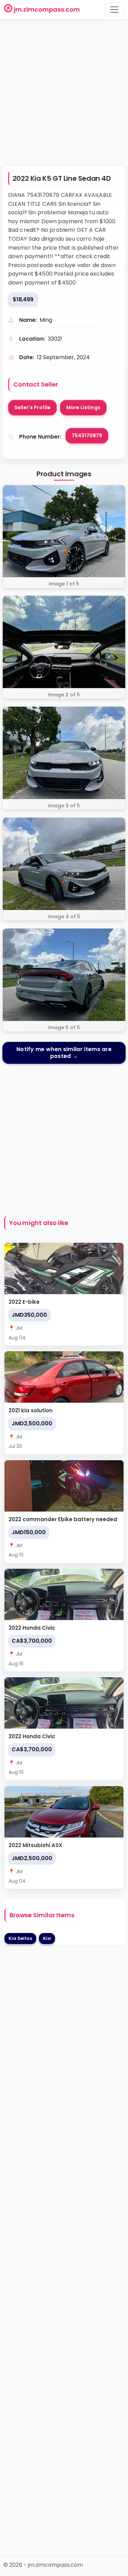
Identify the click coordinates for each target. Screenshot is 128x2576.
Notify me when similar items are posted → (64, 1053)
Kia (47, 1938)
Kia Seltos (20, 1938)
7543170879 (87, 435)
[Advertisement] (64, 96)
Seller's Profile (32, 407)
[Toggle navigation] (114, 10)
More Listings (83, 407)
